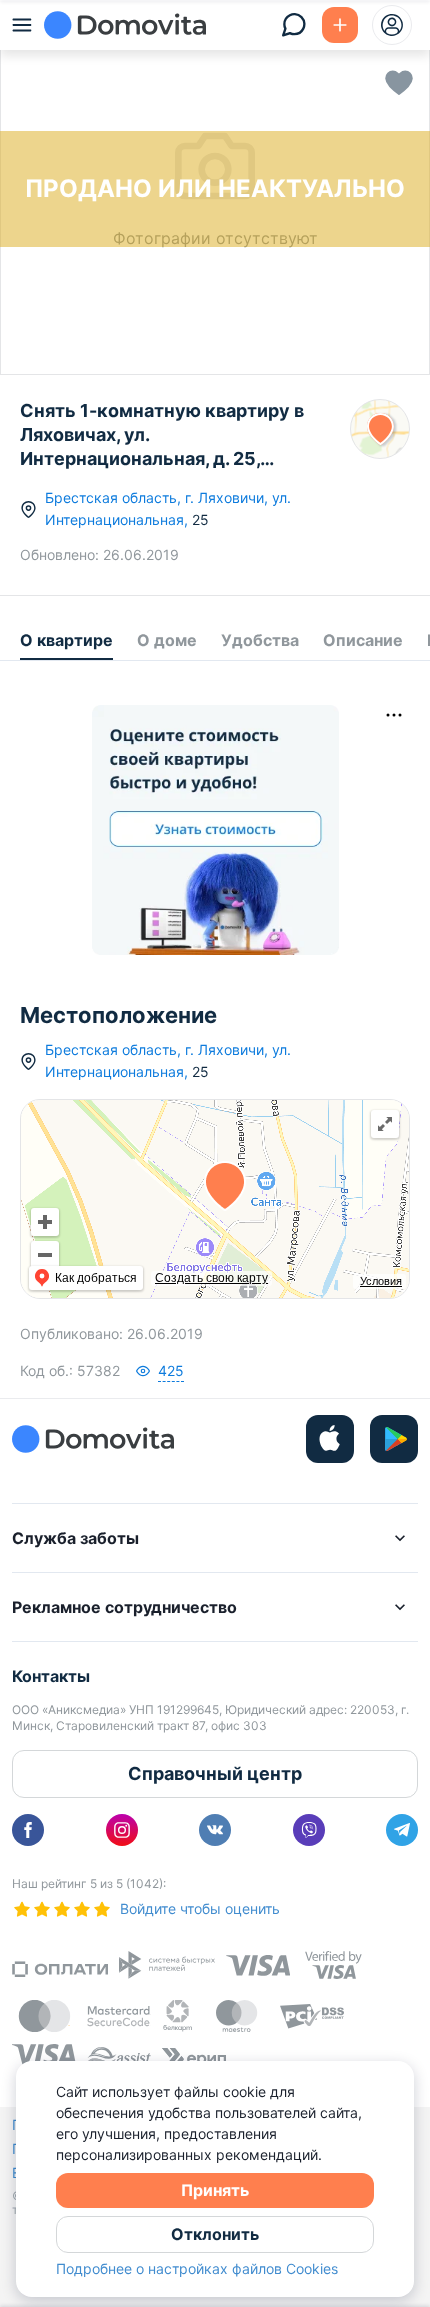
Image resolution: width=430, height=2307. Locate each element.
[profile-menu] (392, 25)
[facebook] (28, 1830)
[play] (394, 1439)
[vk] (215, 1830)
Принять (215, 2190)
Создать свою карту (211, 1278)
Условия (381, 1281)
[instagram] (122, 1830)
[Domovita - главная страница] (125, 25)
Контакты (51, 1676)
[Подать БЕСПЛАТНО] (340, 25)
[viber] (309, 1830)
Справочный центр (215, 1773)
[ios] (330, 1439)
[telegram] (402, 1830)
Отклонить (215, 2234)
